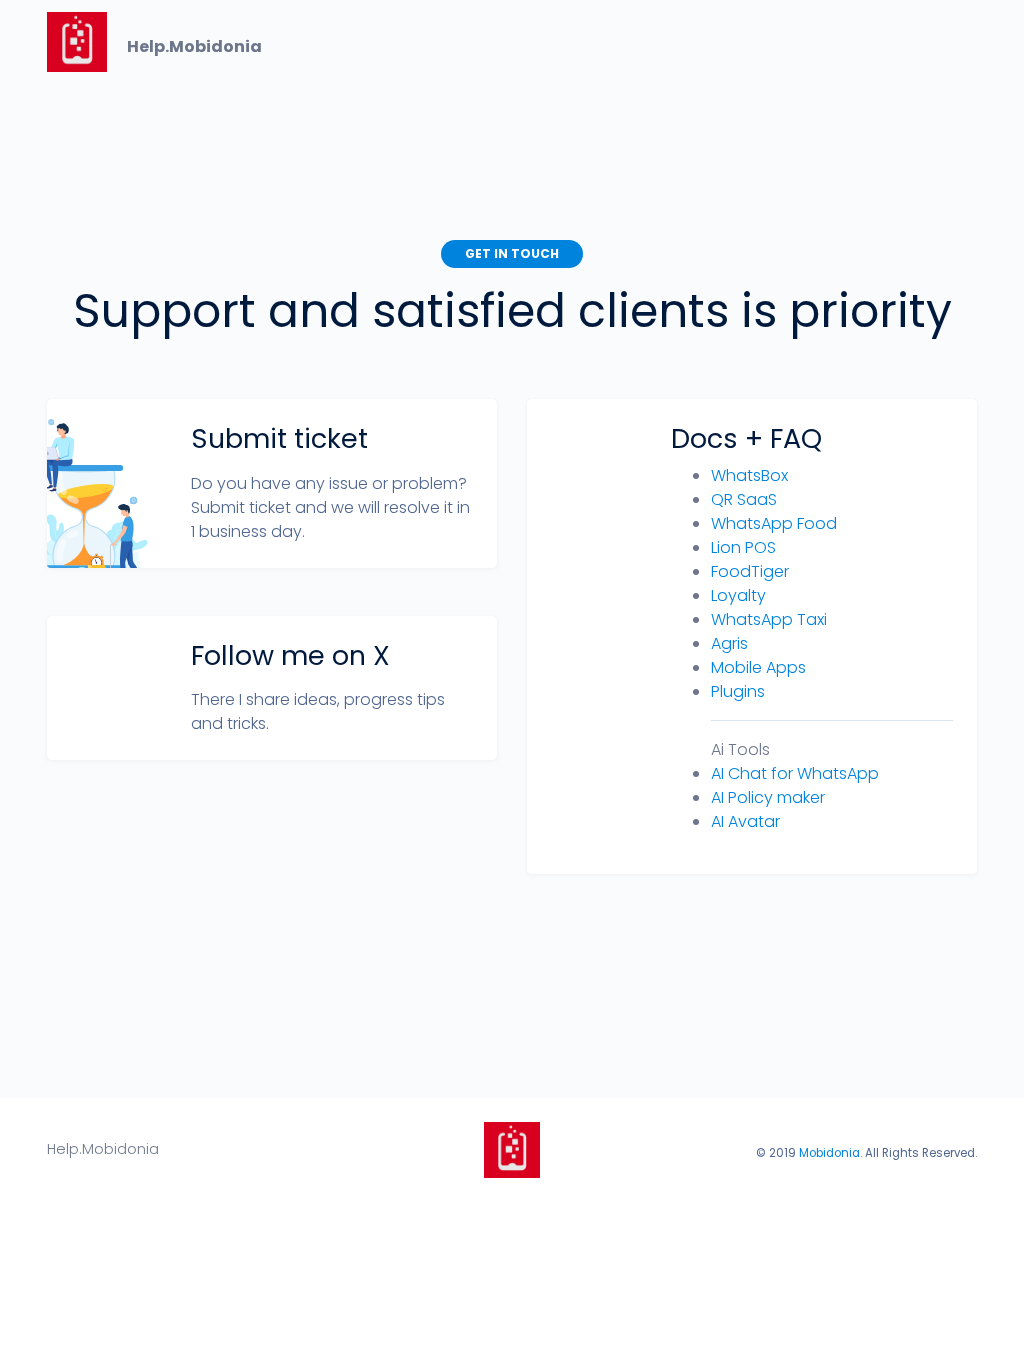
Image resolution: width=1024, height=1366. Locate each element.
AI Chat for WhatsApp (795, 773)
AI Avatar (745, 821)
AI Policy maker (768, 797)
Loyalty (738, 595)
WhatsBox (749, 475)
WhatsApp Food (774, 523)
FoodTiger (750, 571)
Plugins (738, 691)
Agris (729, 643)
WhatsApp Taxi (769, 619)
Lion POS (743, 547)
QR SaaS (744, 499)
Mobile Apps (758, 667)
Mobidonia (829, 1153)
